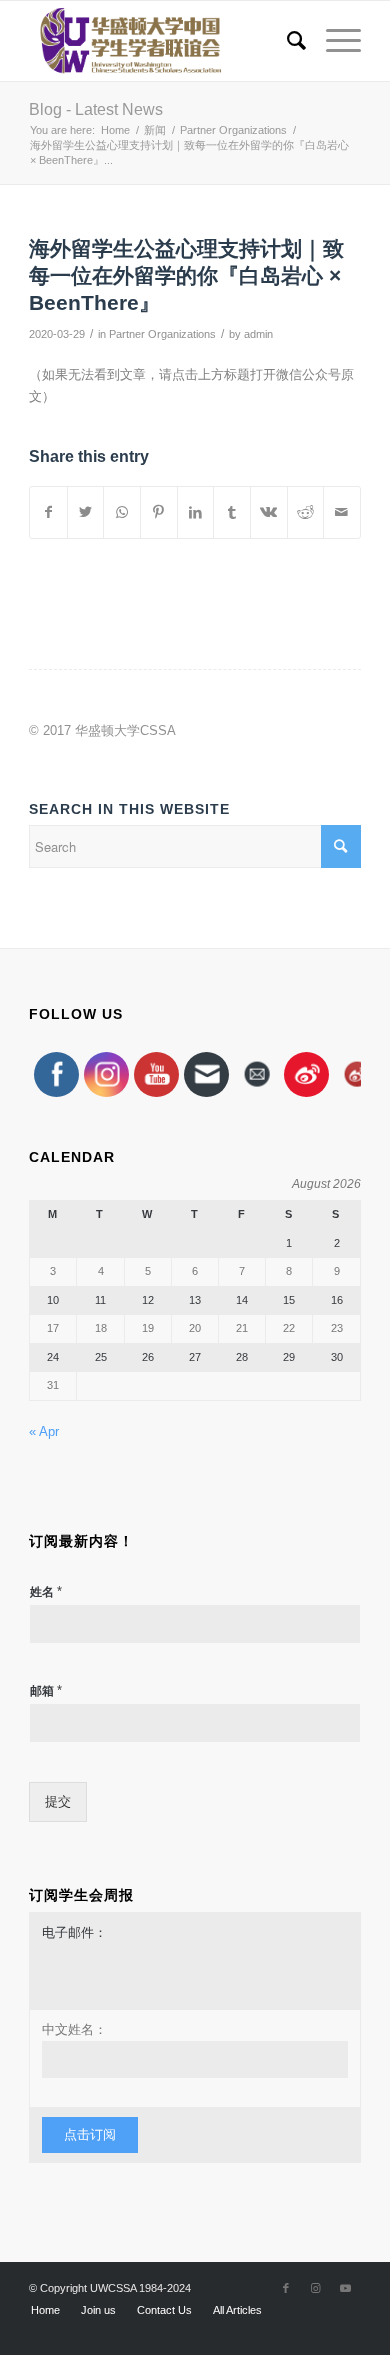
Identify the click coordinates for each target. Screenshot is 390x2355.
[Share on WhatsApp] (122, 512)
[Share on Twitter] (86, 512)
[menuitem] (286, 41)
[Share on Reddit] (306, 512)
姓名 (46, 1591)
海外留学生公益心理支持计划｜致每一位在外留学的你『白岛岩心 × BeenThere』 (186, 276)
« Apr (44, 1431)
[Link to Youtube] (346, 2288)
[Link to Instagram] (316, 2288)
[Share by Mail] (342, 512)
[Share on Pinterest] (159, 512)
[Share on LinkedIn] (196, 512)
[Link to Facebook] (286, 2288)
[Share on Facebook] (48, 512)
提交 (58, 1801)
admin (258, 334)
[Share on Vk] (269, 512)
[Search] (286, 41)
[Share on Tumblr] (232, 512)
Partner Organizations (162, 334)
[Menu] (333, 41)
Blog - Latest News (96, 109)
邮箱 (46, 1690)
